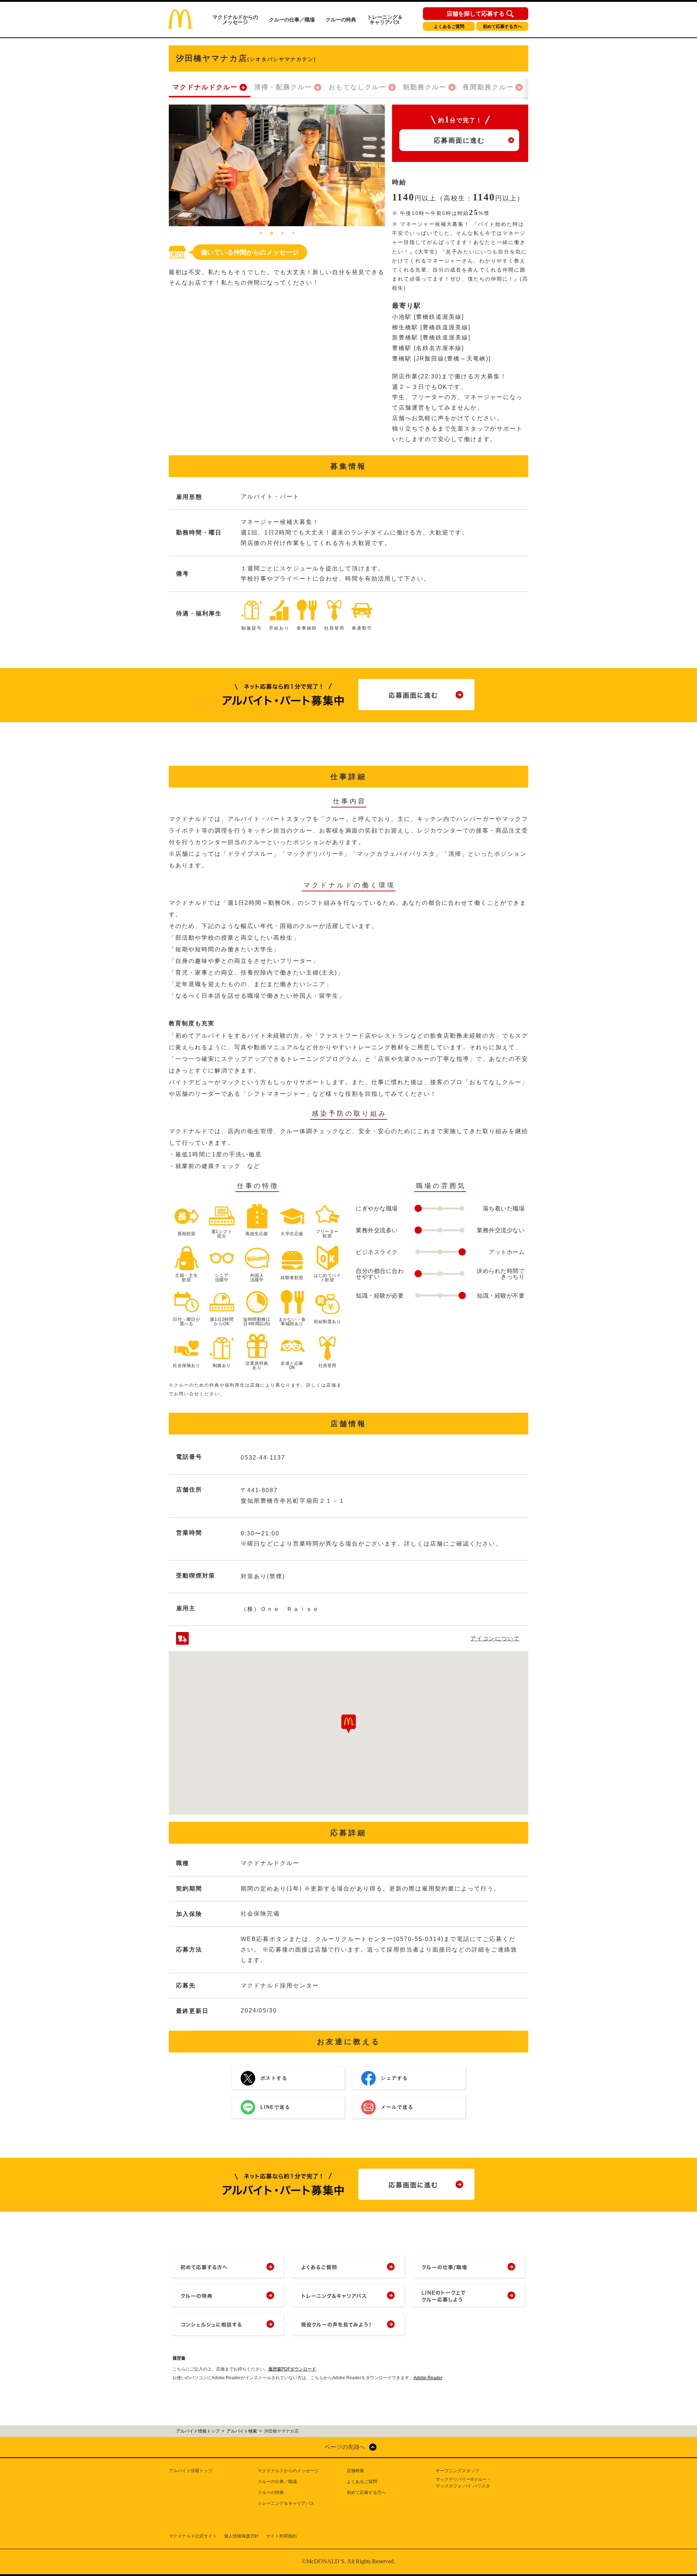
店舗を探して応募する (476, 14)
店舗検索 (355, 2471)
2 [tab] (272, 233)
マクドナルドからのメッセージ (235, 20)
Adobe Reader (428, 2378)
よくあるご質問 (449, 27)
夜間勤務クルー (488, 87)
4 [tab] (293, 233)
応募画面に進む (459, 141)
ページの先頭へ (345, 2447)
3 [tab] (282, 233)
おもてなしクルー (358, 87)
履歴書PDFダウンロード (292, 2369)
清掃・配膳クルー (283, 87)
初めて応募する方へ (502, 27)
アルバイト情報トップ (191, 2471)
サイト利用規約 (281, 2536)
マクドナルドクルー (205, 87)
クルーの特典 (341, 20)
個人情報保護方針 (241, 2536)
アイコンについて (495, 1638)
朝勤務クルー (425, 87)
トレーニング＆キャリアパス (385, 20)
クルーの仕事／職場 (292, 20)
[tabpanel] (277, 165)
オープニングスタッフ (457, 2471)
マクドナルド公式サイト (193, 2536)
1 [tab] (261, 233)
